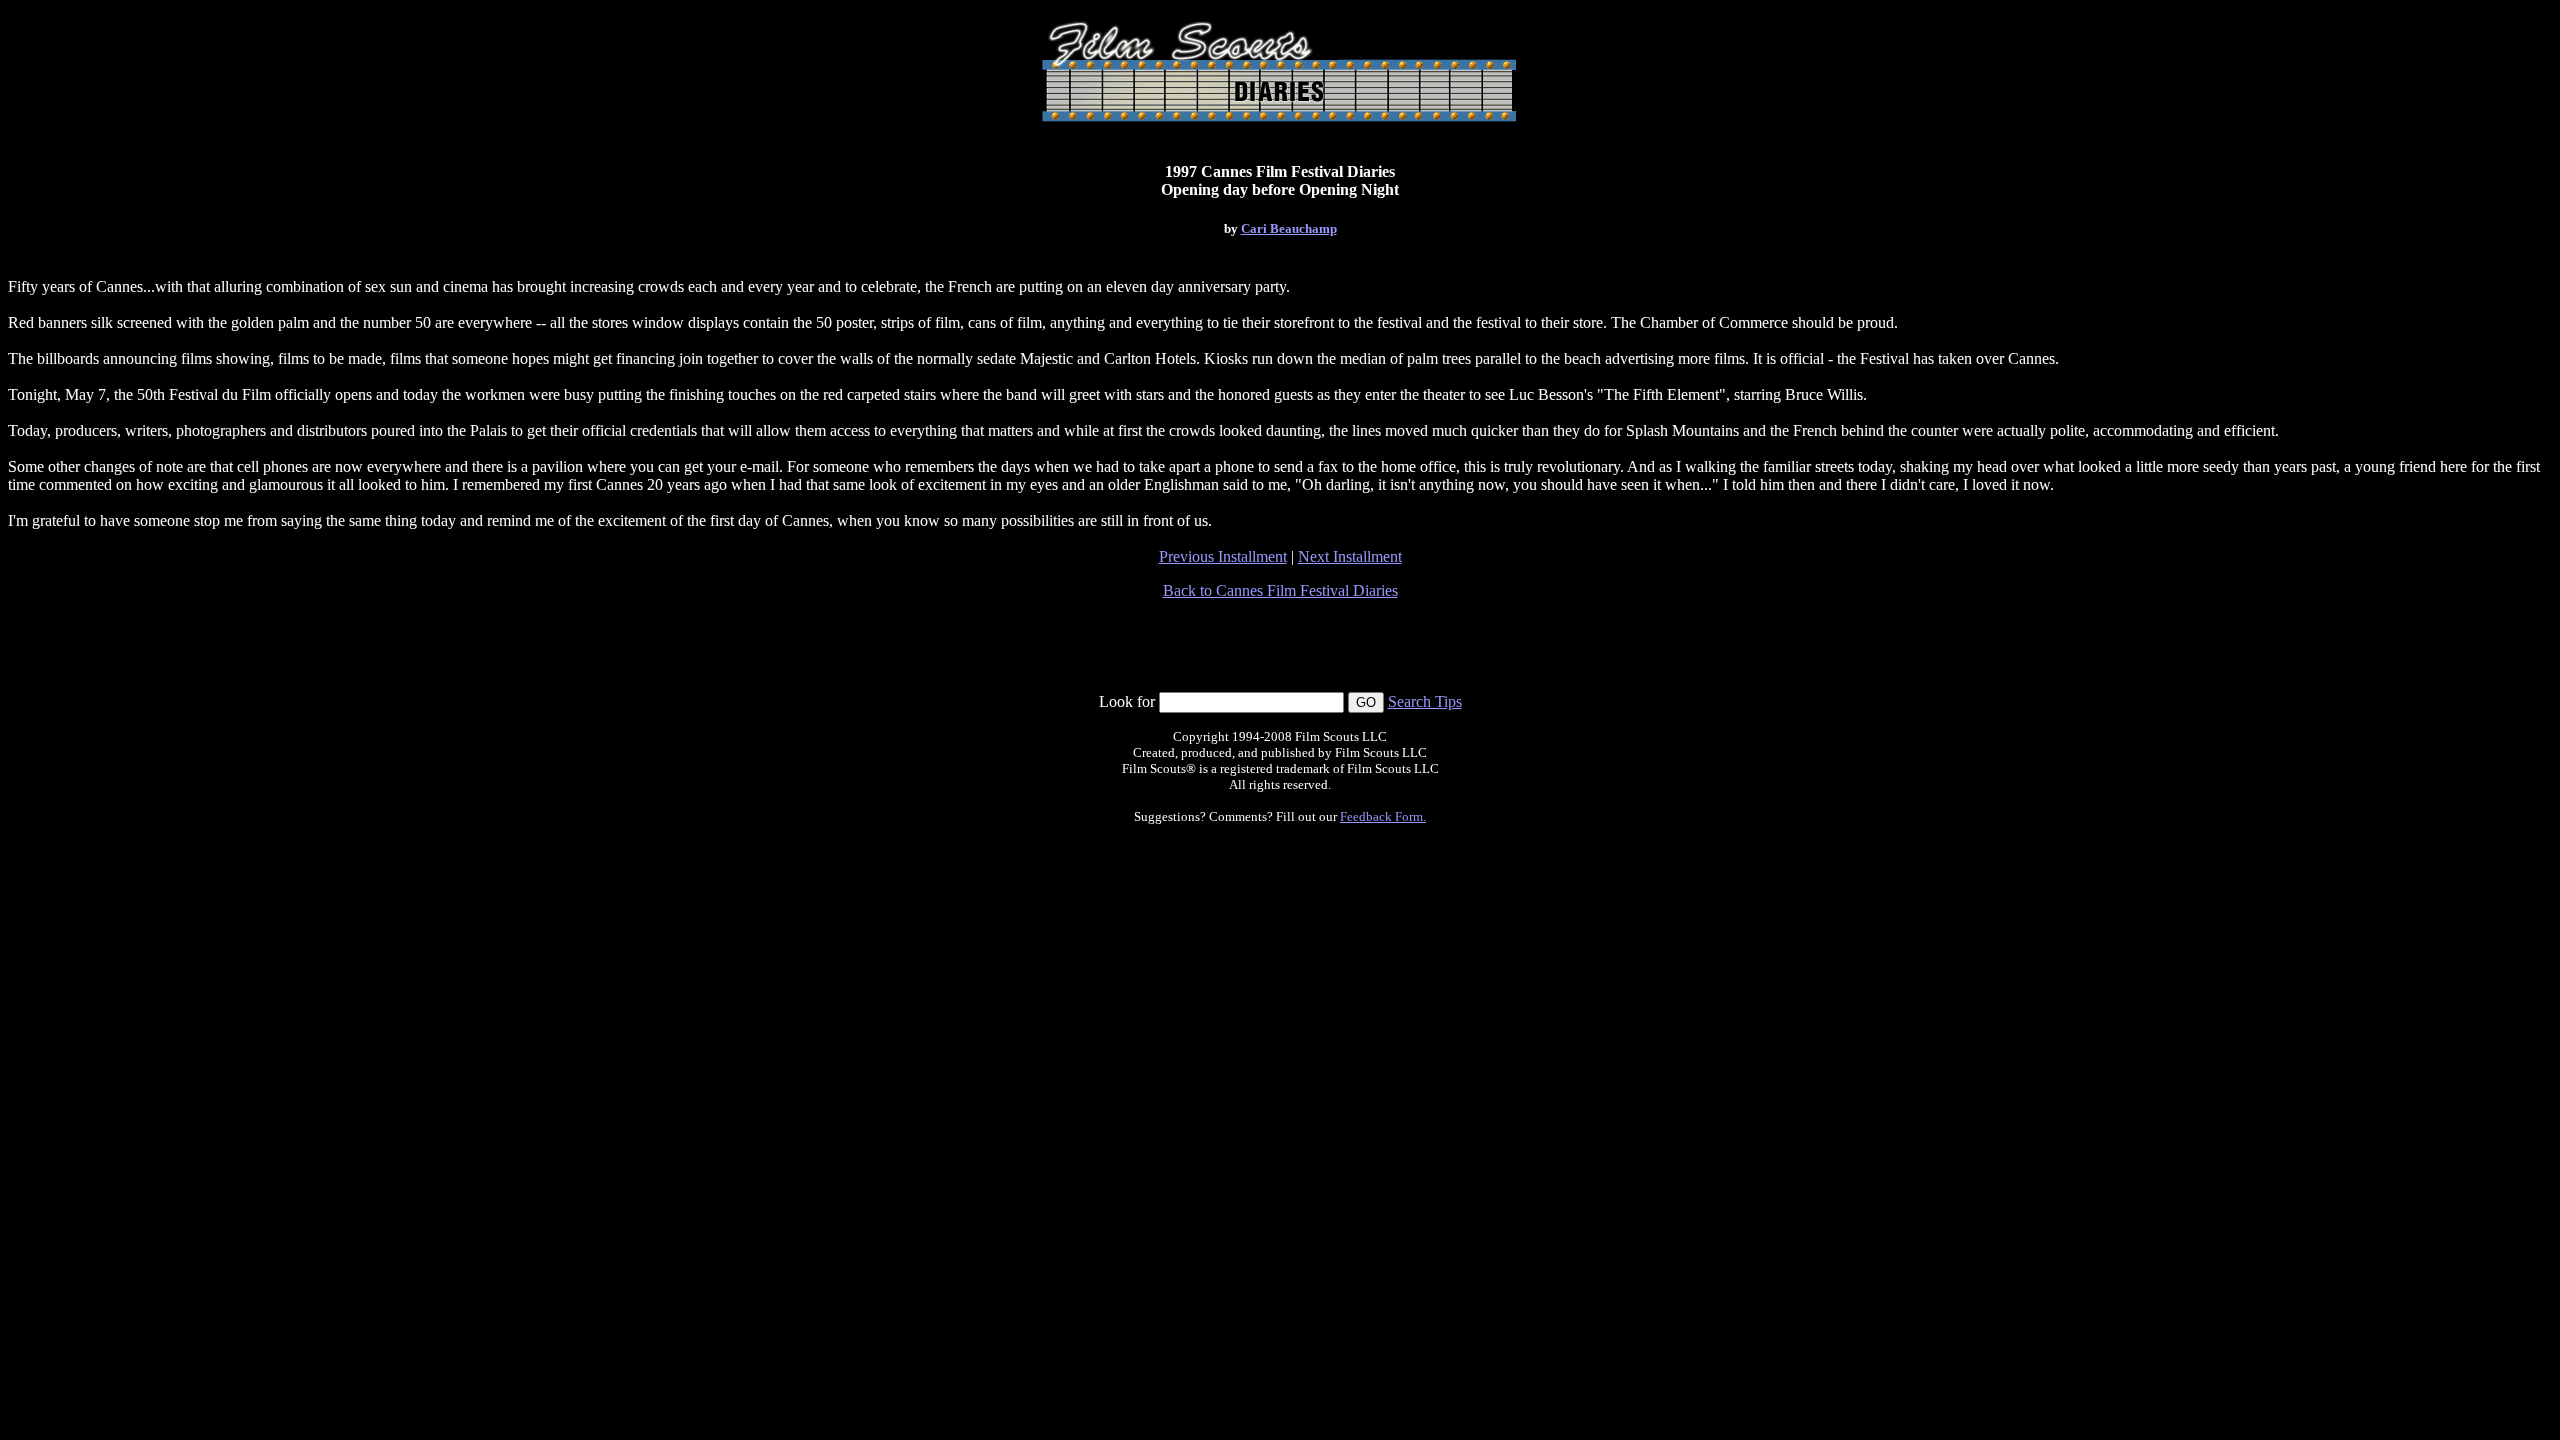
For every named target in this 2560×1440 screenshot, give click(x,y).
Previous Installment (1223, 556)
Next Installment (1350, 556)
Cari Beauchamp (1289, 228)
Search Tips (1425, 701)
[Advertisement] (1280, 646)
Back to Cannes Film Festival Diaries (1280, 590)
